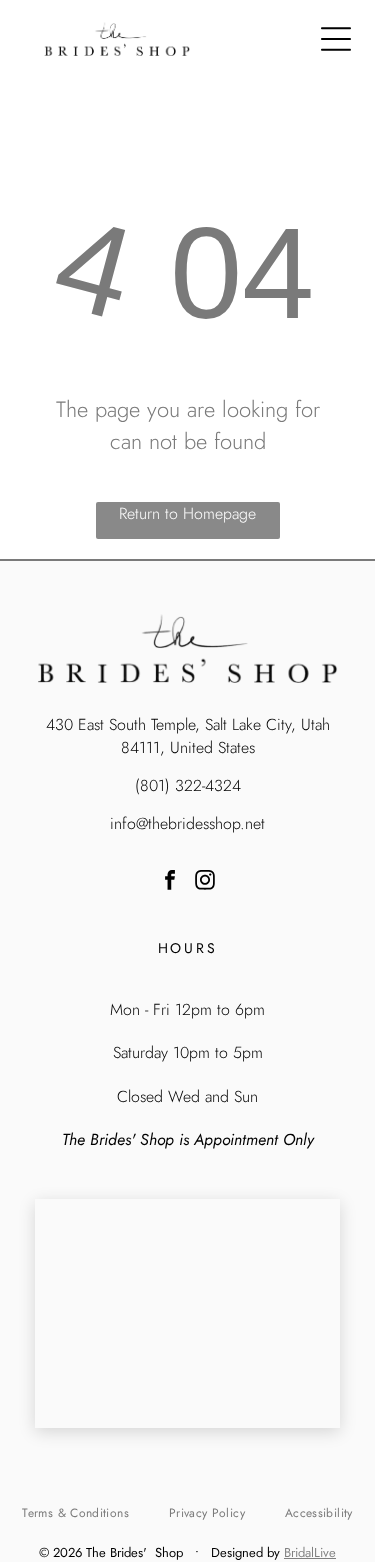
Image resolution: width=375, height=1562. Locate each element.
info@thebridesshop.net (187, 823)
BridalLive (310, 1552)
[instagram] (205, 882)
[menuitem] (75, 1512)
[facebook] (170, 882)
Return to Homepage (187, 513)
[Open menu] (336, 39)
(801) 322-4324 (188, 785)
